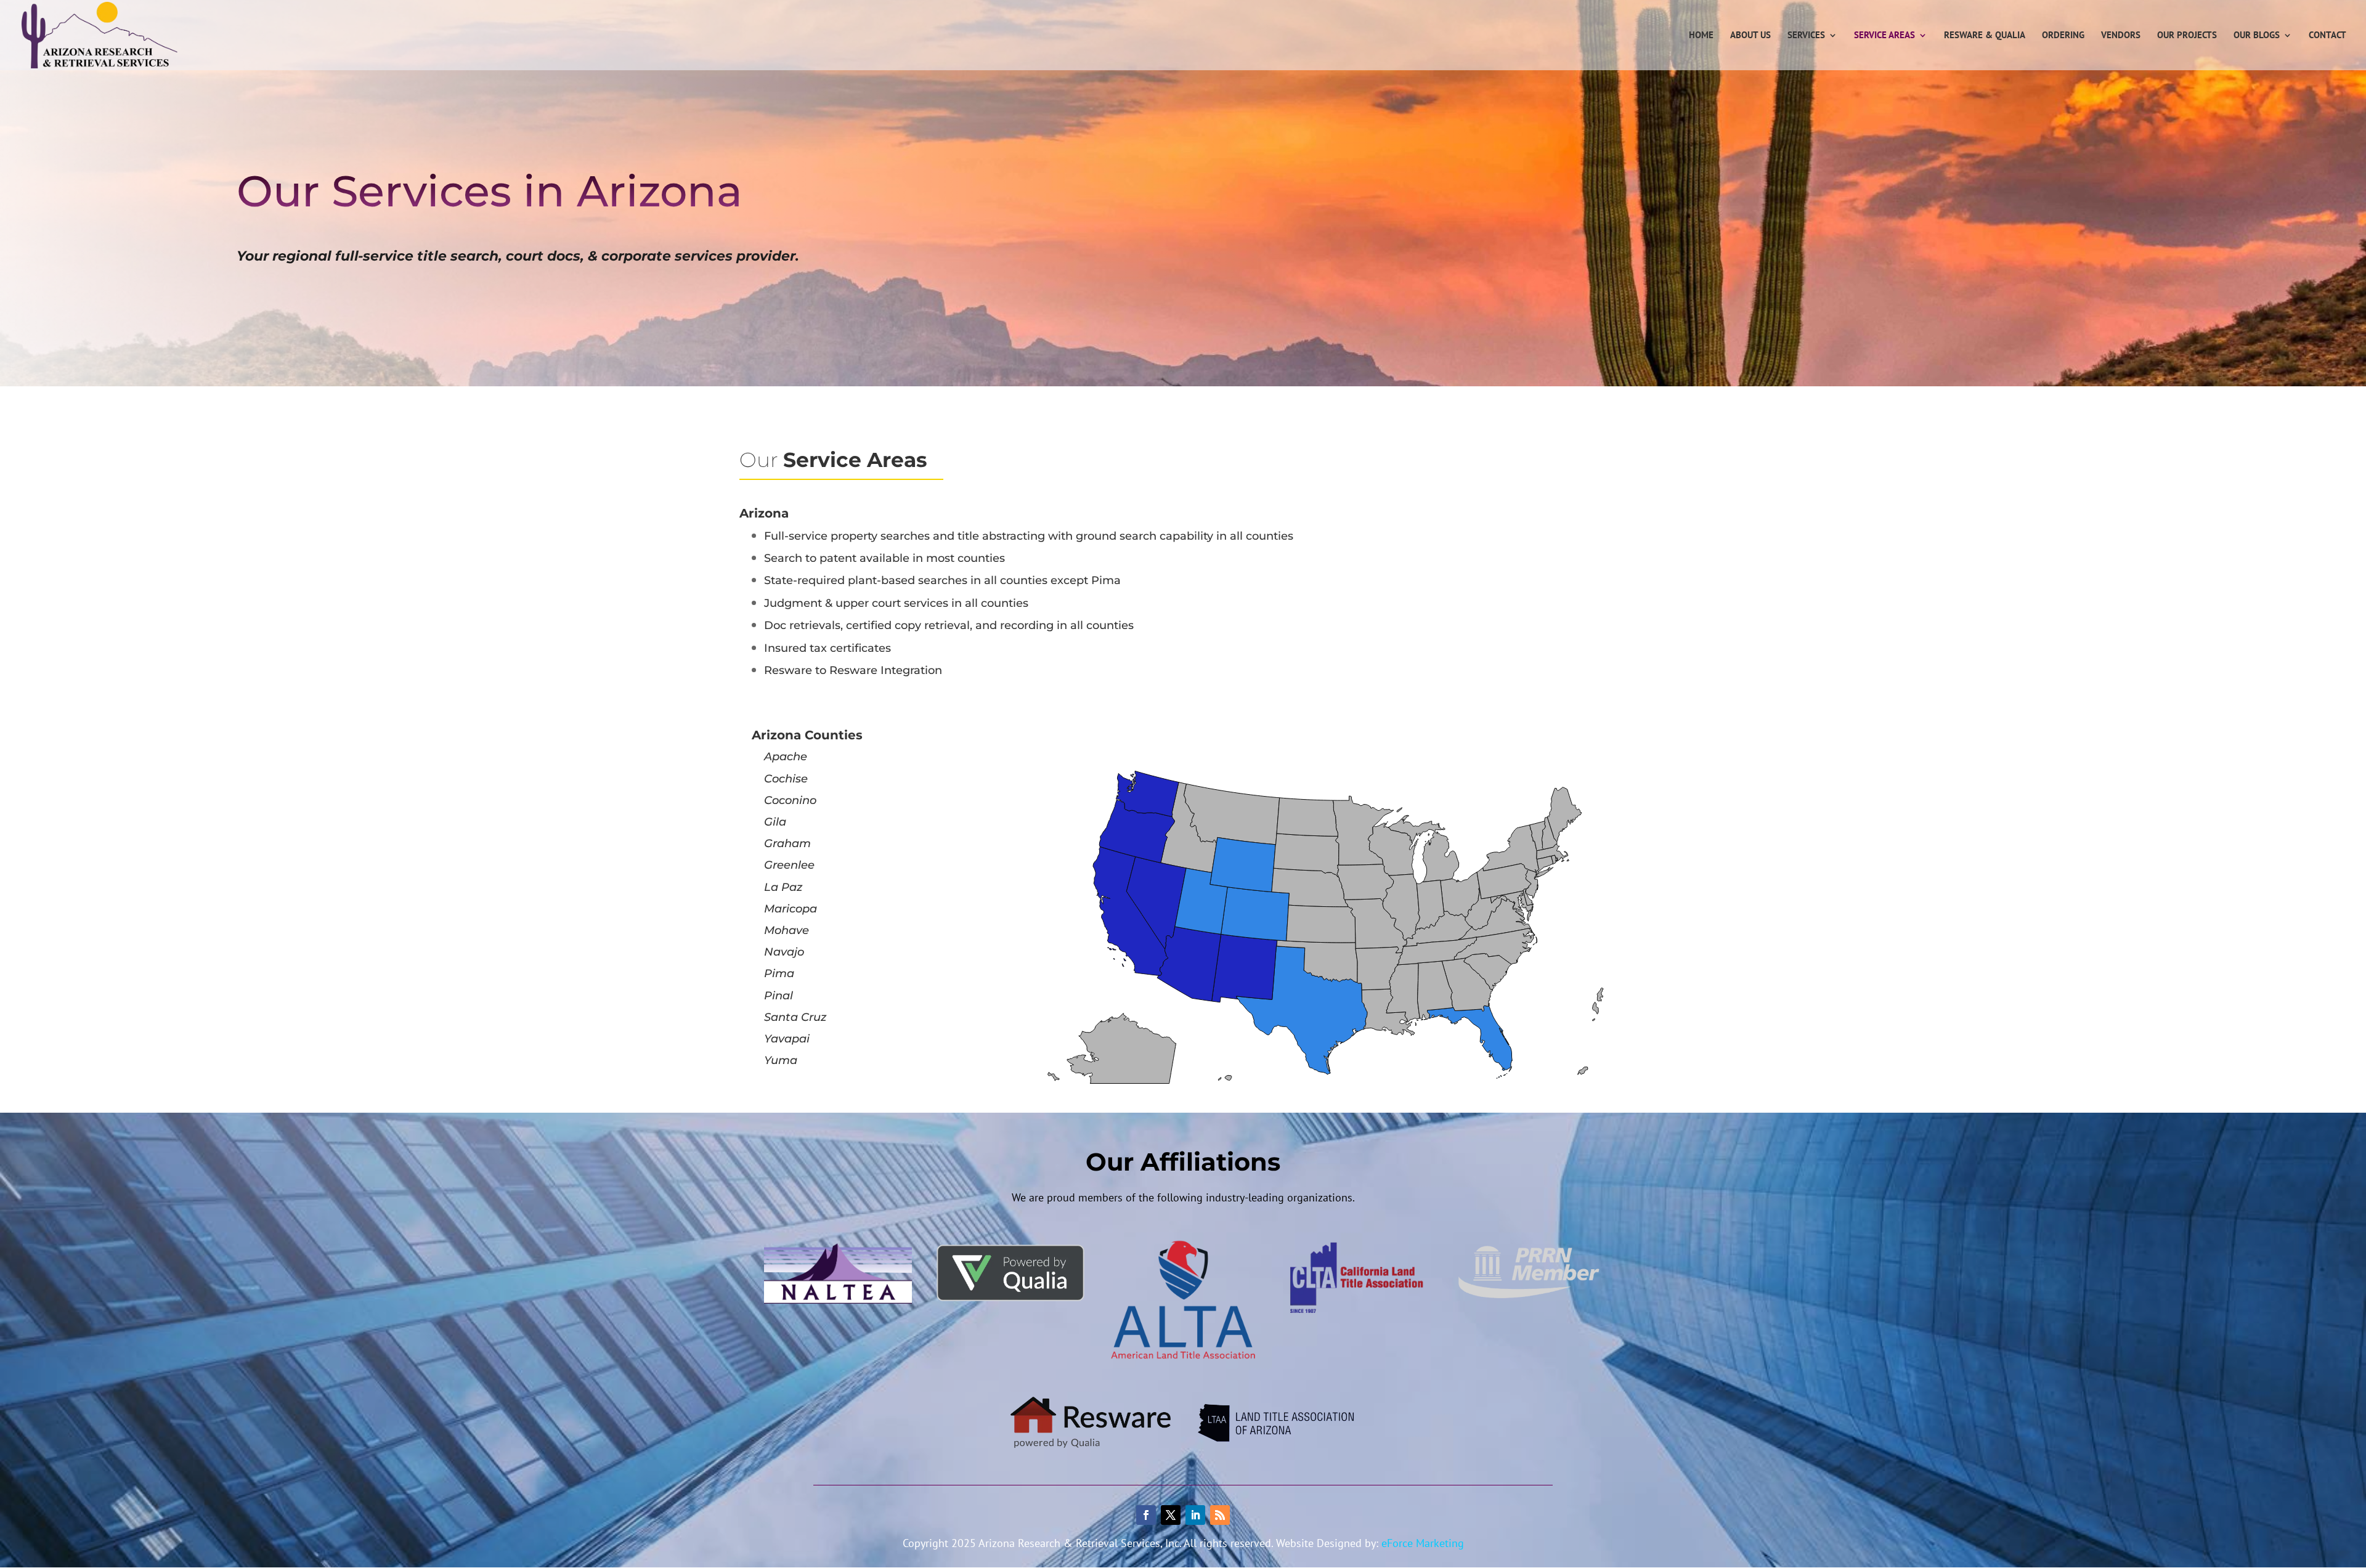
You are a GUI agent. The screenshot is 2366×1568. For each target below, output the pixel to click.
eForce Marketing (1423, 1543)
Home (1701, 36)
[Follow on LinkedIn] (1195, 1515)
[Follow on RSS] (1220, 1515)
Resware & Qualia (1985, 36)
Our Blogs (2257, 36)
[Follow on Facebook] (1146, 1515)
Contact (2327, 36)
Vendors (2121, 36)
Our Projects (2187, 36)
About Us (1750, 36)
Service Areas (1884, 36)
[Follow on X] (1171, 1515)
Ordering (2063, 36)
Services (1806, 36)
